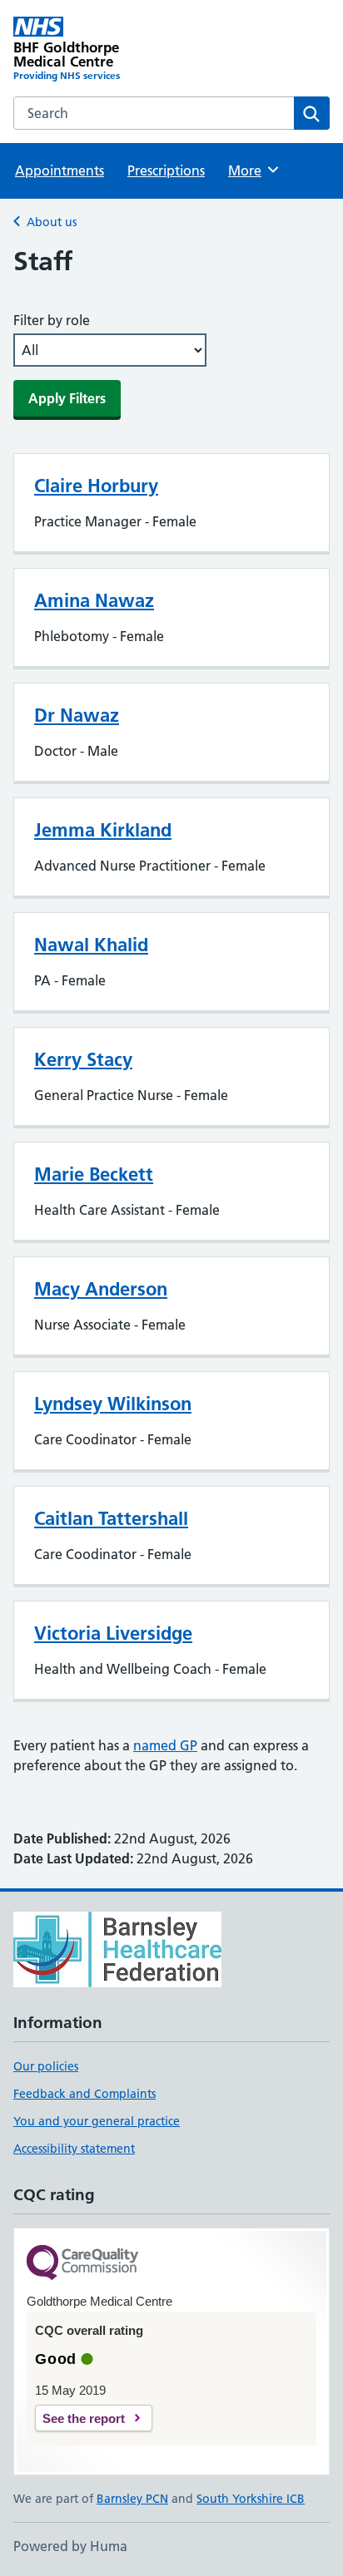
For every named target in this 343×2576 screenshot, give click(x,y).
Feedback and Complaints (85, 2094)
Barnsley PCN (132, 2499)
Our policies (46, 2066)
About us (52, 222)
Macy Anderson (101, 1289)
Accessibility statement (74, 2149)
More (252, 170)
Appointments (60, 170)
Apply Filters (67, 398)
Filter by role (52, 320)
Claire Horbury (96, 486)
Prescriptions (166, 170)
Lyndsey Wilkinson (113, 1404)
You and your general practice (97, 2121)
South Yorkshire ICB (251, 2499)
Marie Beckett (94, 1174)
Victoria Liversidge (113, 1633)
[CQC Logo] (82, 2264)
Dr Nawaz (77, 715)
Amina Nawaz (94, 600)
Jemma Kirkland (103, 830)
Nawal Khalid (91, 945)
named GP (165, 1745)
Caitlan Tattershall (111, 1518)
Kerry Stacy (83, 1059)
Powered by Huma (70, 2546)
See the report (84, 2418)
